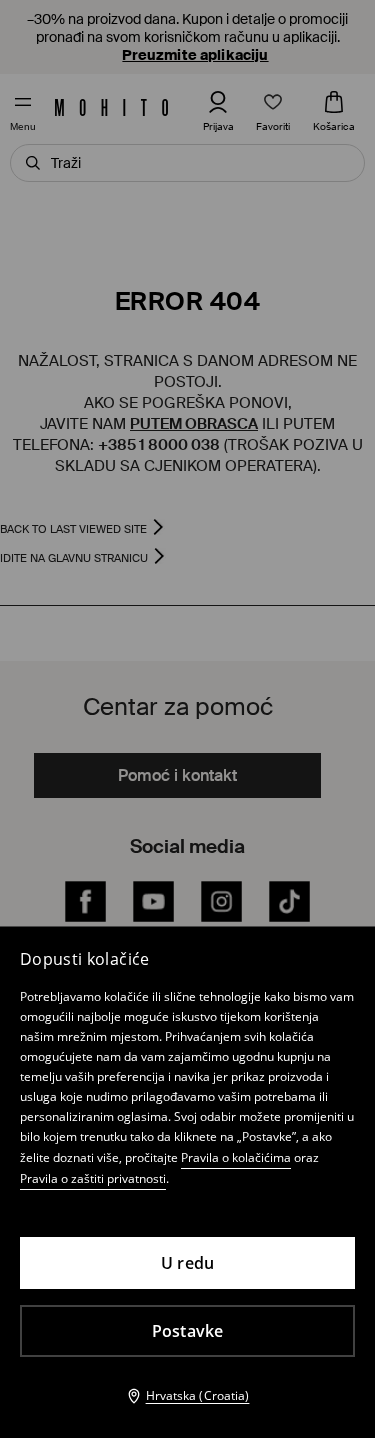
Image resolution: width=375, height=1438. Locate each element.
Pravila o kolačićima (236, 1157)
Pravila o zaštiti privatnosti (93, 1178)
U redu (188, 1263)
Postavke (188, 1331)
